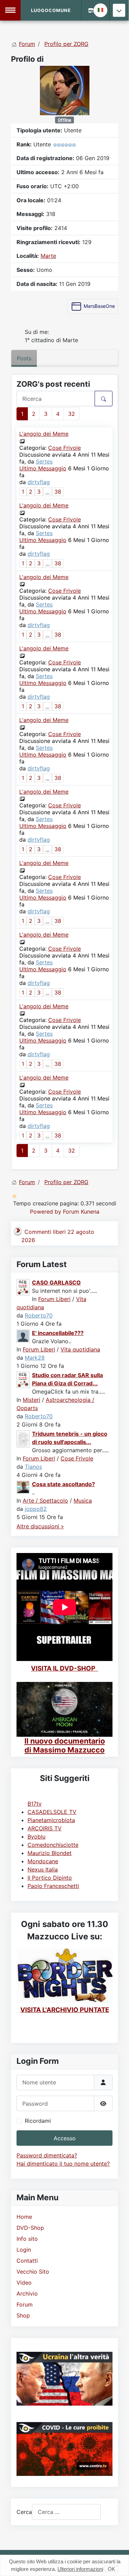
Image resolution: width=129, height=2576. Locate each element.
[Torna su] (117, 2563)
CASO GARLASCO (56, 1283)
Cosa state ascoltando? (63, 1484)
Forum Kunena (81, 1212)
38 (58, 492)
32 (72, 414)
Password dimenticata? (47, 2155)
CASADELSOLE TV (52, 1812)
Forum (25, 2304)
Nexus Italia (43, 1869)
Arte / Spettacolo (45, 1501)
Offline (64, 120)
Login (24, 2250)
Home (24, 2217)
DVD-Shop (30, 2228)
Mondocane (43, 1861)
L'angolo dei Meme (44, 434)
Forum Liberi (54, 1299)
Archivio (27, 2294)
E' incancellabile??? (58, 1333)
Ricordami (38, 2121)
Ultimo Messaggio (43, 468)
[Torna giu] (119, 10)
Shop (23, 2315)
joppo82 (36, 1509)
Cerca (24, 2512)
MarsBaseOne (99, 306)
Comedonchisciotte (53, 1845)
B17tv (35, 1804)
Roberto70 (39, 1315)
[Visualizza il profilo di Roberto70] (23, 1287)
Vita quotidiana (80, 1349)
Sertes (44, 461)
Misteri (31, 1400)
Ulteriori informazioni (80, 2569)
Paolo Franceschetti (53, 1886)
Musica (83, 1501)
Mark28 (35, 1358)
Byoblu (36, 1837)
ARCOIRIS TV (45, 1828)
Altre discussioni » (40, 1526)
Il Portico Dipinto (50, 1878)
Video (24, 2283)
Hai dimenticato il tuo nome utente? (63, 2164)
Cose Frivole (64, 448)
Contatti (27, 2261)
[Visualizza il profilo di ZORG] (65, 90)
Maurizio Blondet (50, 1853)
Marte (48, 256)
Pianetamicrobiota (51, 1820)
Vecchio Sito (33, 2272)
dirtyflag (39, 482)
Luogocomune (51, 10)
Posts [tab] (24, 358)
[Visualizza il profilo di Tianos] (23, 1438)
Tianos (33, 1467)
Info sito (27, 2239)
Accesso (65, 2138)
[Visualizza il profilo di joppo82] (23, 1487)
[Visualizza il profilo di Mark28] (23, 1336)
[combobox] (66, 2512)
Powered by (46, 1212)
